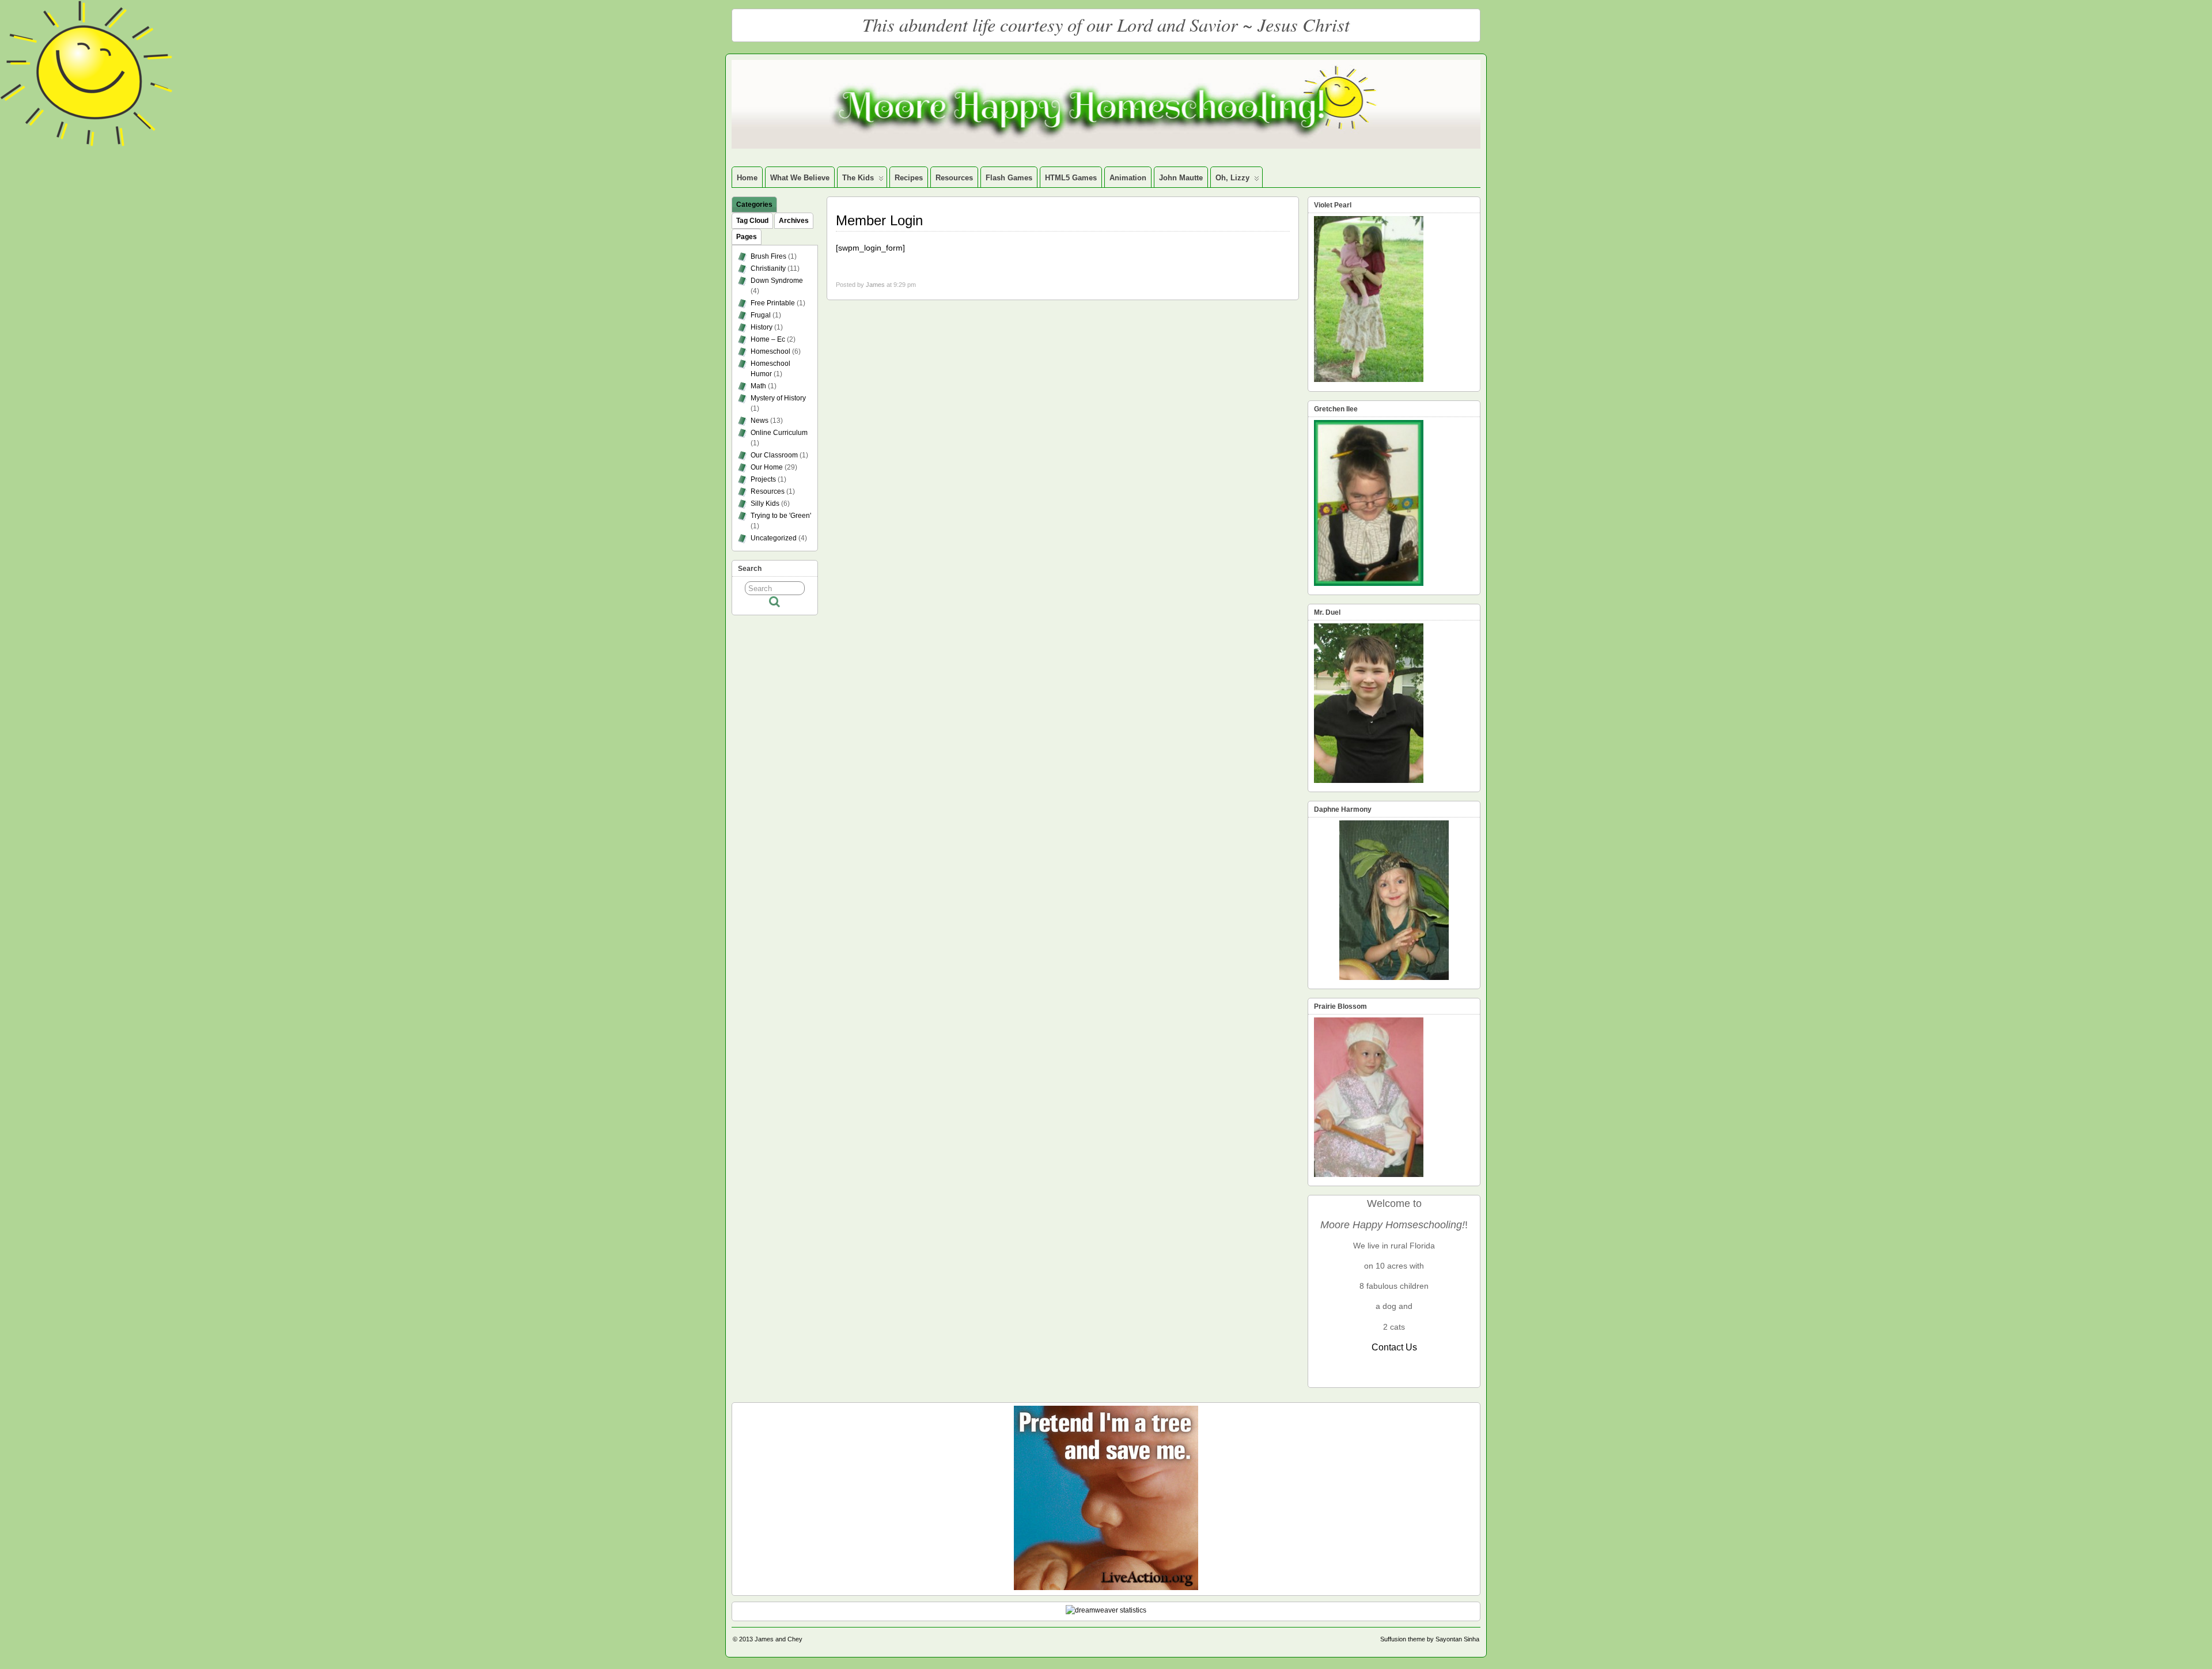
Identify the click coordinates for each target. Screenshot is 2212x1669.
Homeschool (770, 351)
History (762, 327)
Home (747, 178)
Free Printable (773, 303)
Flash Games (1009, 178)
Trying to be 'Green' (781, 516)
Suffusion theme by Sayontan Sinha (1430, 1639)
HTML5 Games (1071, 178)
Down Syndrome (777, 281)
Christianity (768, 268)
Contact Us (1394, 1347)
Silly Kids (765, 504)
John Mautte (1181, 178)
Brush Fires (768, 256)
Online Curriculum (779, 433)
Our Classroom (774, 455)
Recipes (909, 178)
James (875, 285)
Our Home (767, 467)
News (760, 421)
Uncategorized (774, 538)
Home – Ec (768, 339)
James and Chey (779, 1639)
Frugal (761, 315)
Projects (763, 479)
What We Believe (800, 178)
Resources (954, 178)
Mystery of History (778, 398)
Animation (1128, 178)
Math (758, 386)
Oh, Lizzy (1232, 178)
